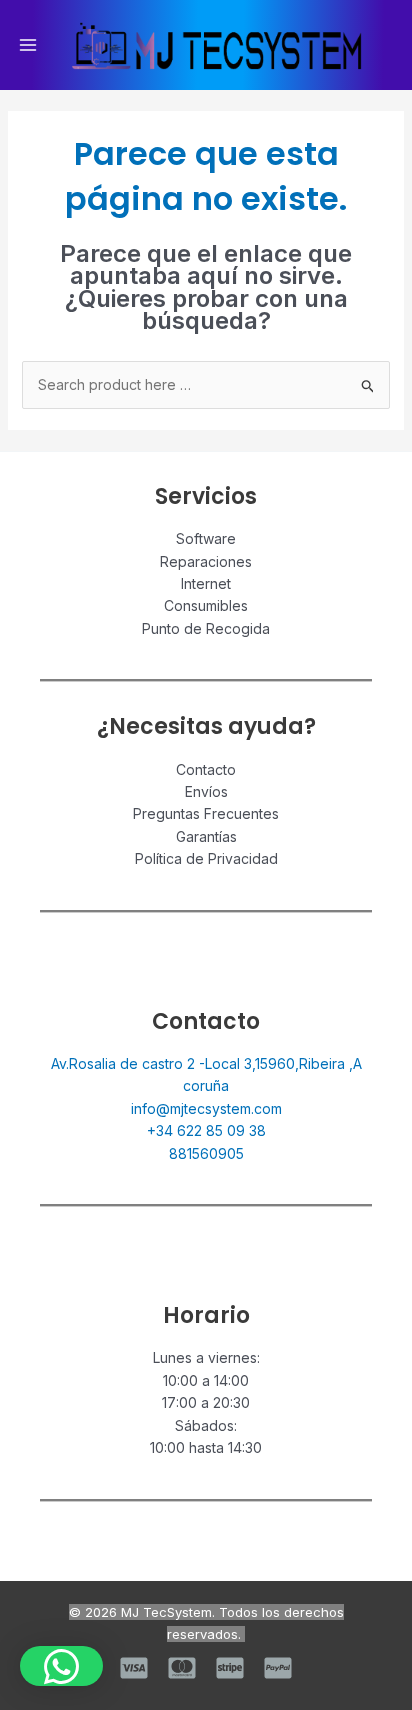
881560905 (206, 1153)
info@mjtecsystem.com (206, 1108)
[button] (61, 1666)
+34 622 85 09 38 (206, 1130)
